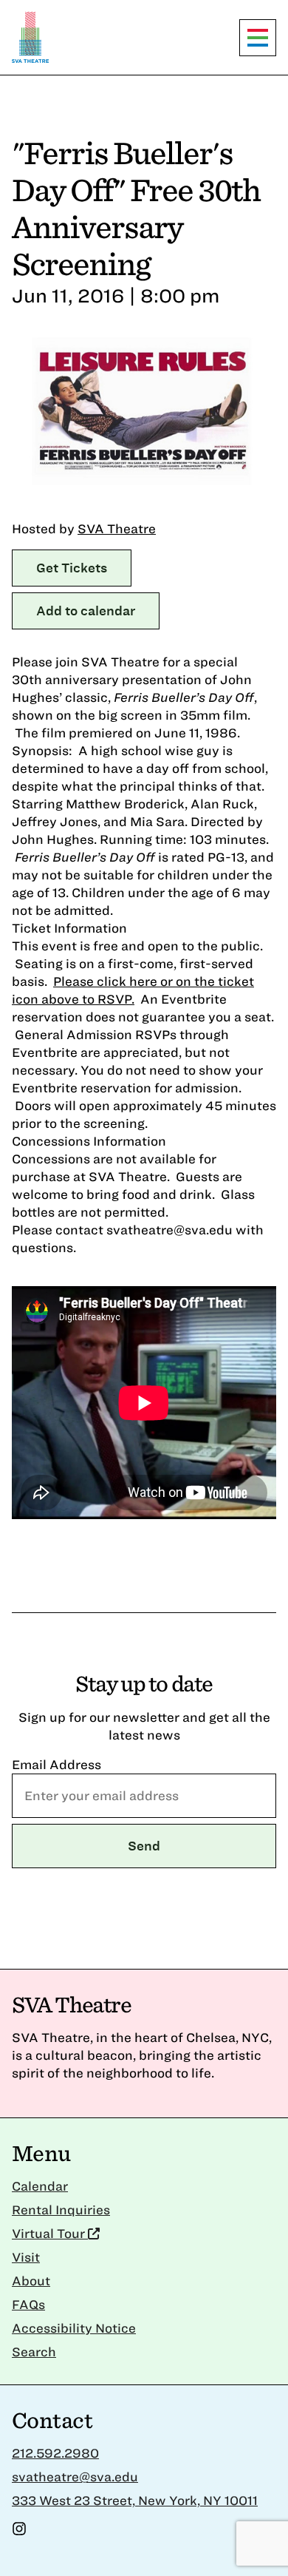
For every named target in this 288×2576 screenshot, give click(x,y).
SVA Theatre (117, 528)
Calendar (40, 2186)
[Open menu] (258, 38)
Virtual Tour (50, 2233)
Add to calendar (86, 611)
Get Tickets (72, 568)
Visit (26, 2257)
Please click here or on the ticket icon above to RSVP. (133, 990)
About (31, 2281)
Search (34, 2352)
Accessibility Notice (74, 2328)
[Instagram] (19, 2531)
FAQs (28, 2304)
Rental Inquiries (61, 2210)
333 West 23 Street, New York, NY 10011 (135, 2500)
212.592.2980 (55, 2453)
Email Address (56, 1764)
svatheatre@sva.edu (75, 2477)
